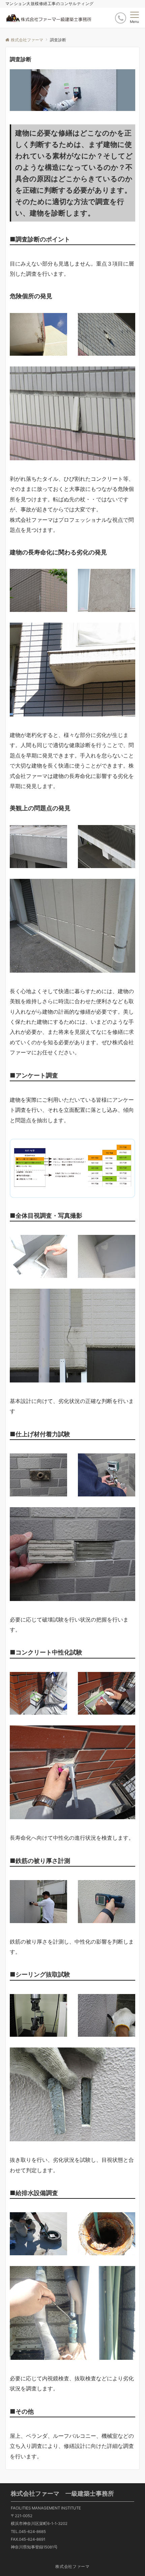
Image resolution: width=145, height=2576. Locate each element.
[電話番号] (121, 18)
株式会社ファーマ (72, 2567)
